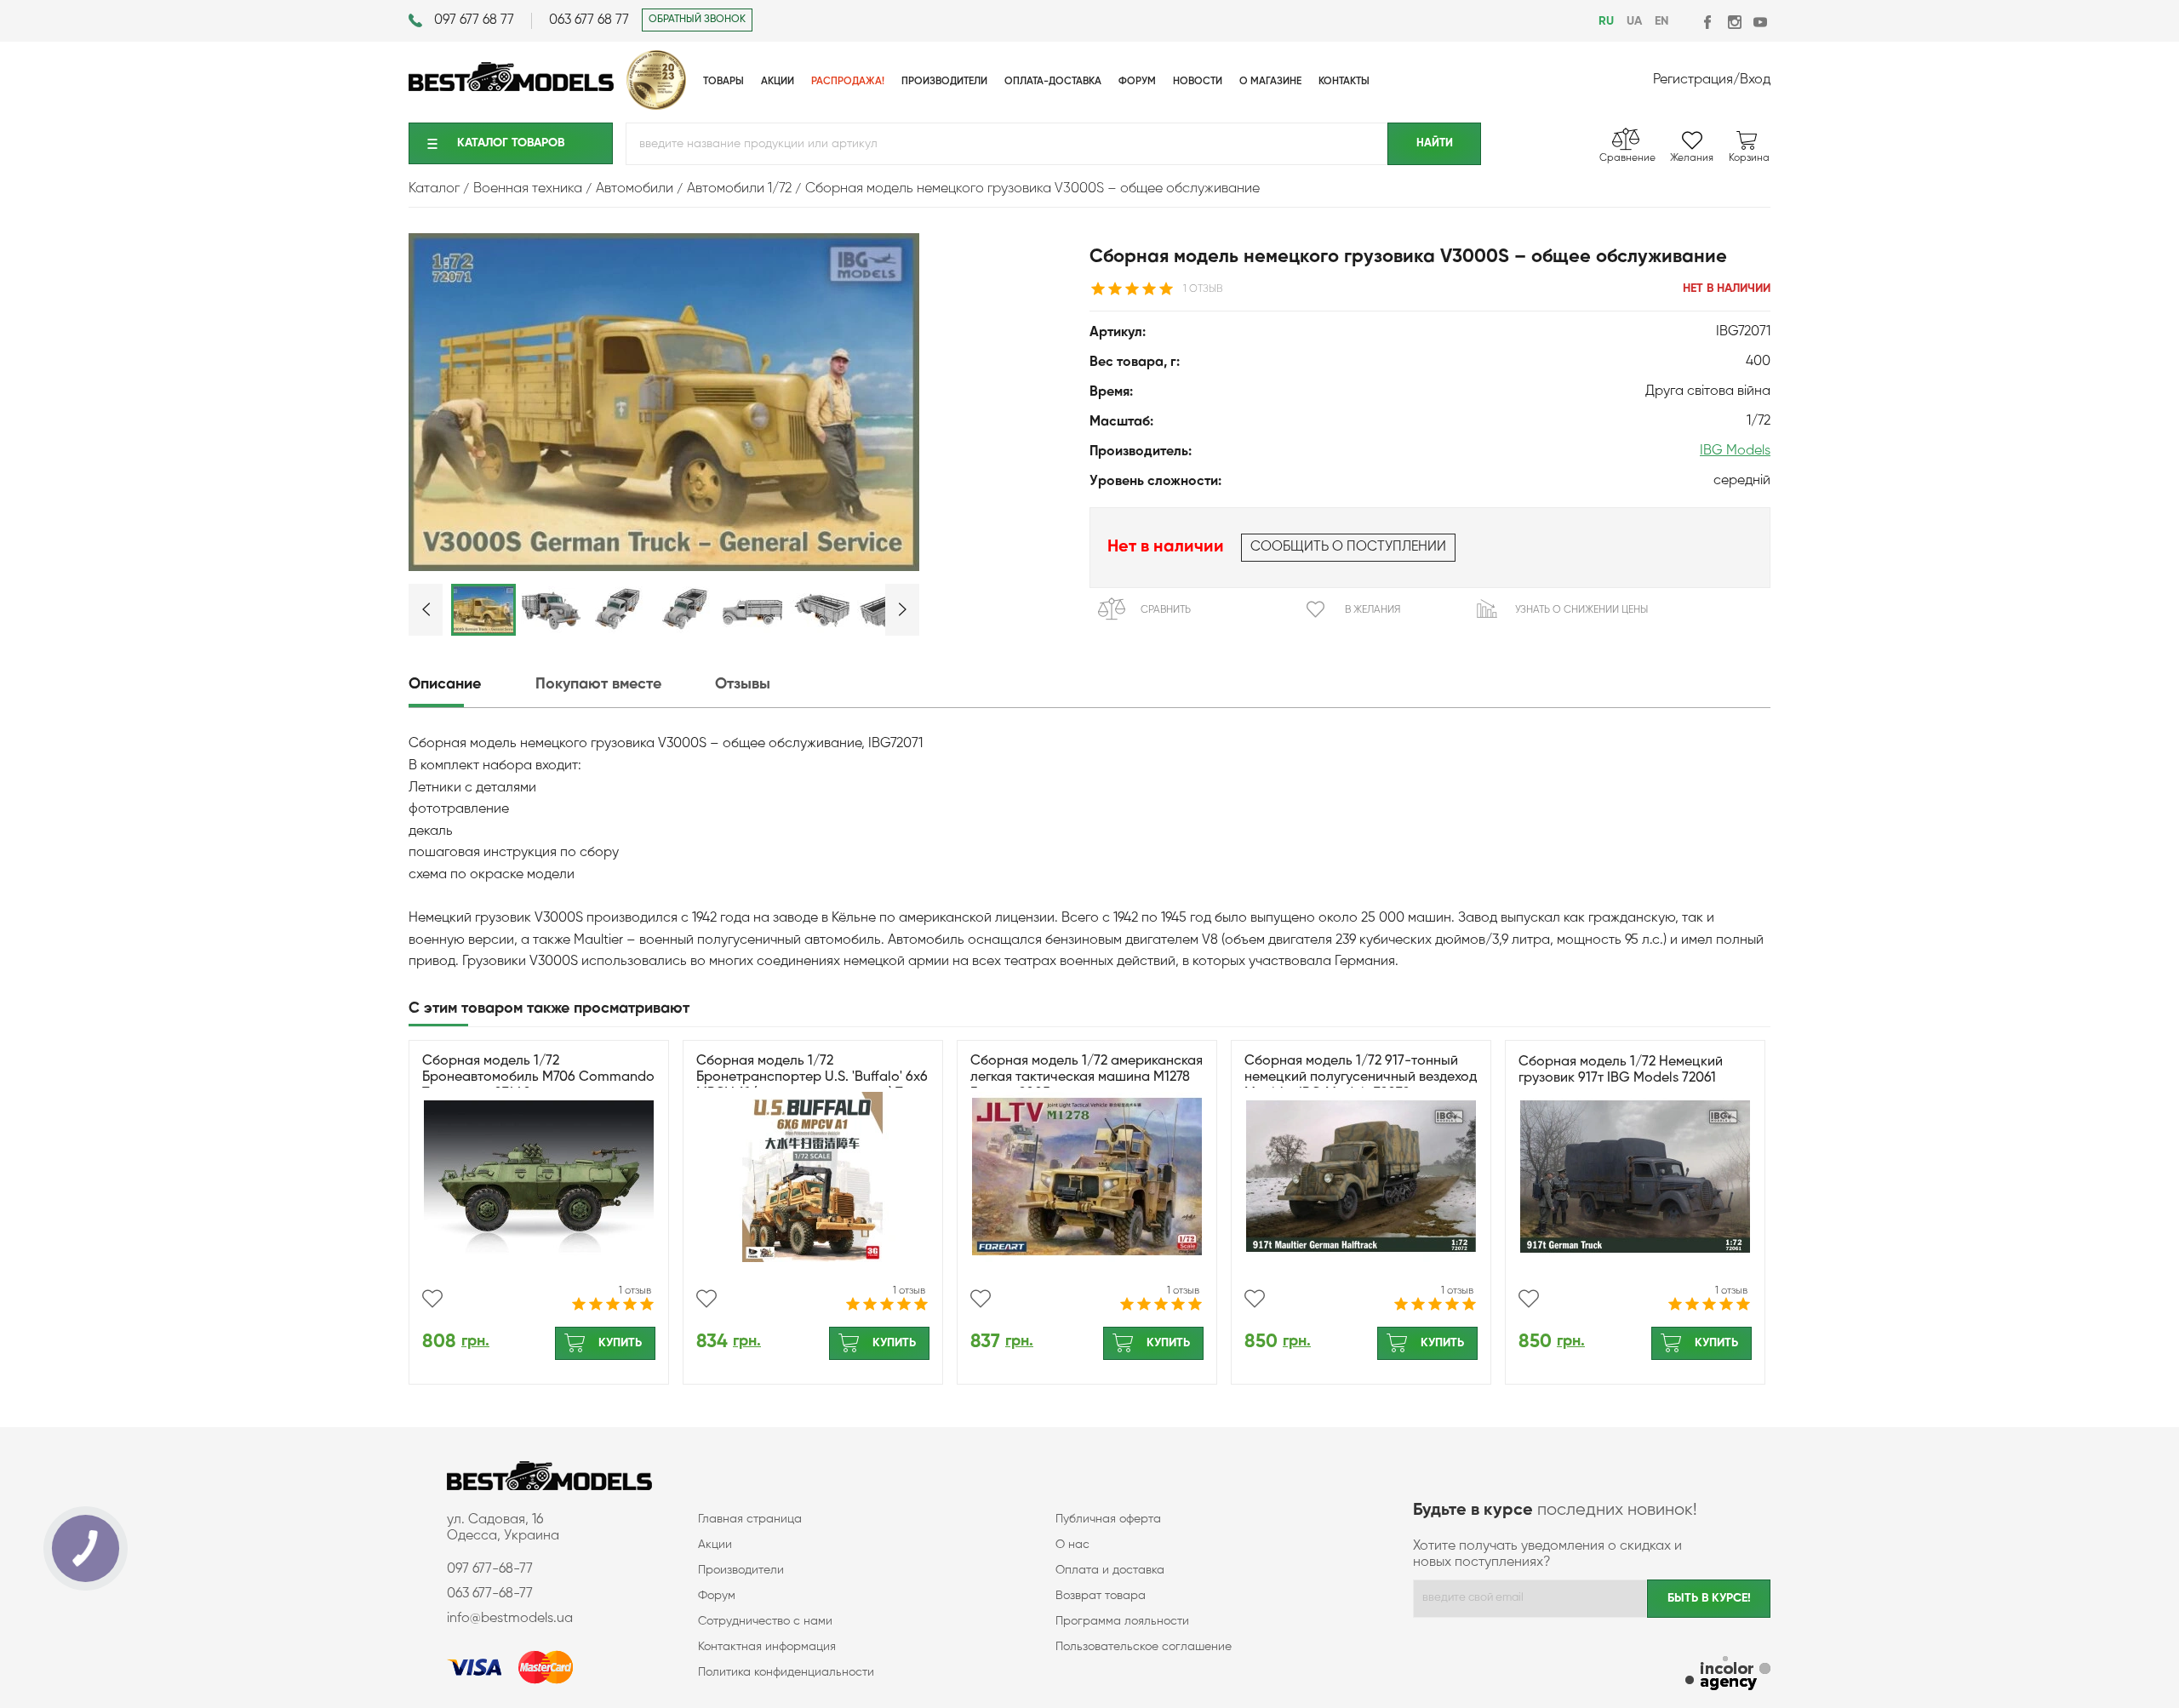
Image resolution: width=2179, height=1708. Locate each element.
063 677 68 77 (589, 20)
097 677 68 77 (474, 20)
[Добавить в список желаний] (432, 1299)
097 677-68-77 (490, 1569)
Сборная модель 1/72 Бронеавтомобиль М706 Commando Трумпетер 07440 (538, 1077)
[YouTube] (1760, 22)
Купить (620, 1343)
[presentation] (470, 685)
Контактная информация (767, 1647)
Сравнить (1166, 610)
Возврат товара (1101, 1596)
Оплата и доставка (1110, 1570)
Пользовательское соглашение (1144, 1647)
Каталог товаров (511, 143)
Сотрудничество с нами (765, 1621)
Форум (717, 1596)
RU (1606, 21)
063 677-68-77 (490, 1594)
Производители (741, 1570)
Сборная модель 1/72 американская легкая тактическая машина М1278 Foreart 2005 (1087, 1077)
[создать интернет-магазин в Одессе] (1728, 1675)
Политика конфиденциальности (786, 1672)
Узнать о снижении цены (1581, 610)
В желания (1373, 610)
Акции (715, 1545)
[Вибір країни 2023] (656, 106)
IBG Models (1735, 451)
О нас (1072, 1545)
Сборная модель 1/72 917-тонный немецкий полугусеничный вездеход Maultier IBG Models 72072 (1361, 1077)
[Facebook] (1709, 22)
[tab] (470, 685)
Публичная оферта (1108, 1519)
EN (1661, 21)
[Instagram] (1734, 22)
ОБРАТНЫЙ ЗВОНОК (697, 20)
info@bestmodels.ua (510, 1619)
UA (1634, 21)
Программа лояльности (1122, 1621)
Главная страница (750, 1519)
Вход (1755, 80)
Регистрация (1693, 80)
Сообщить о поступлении (1348, 547)
